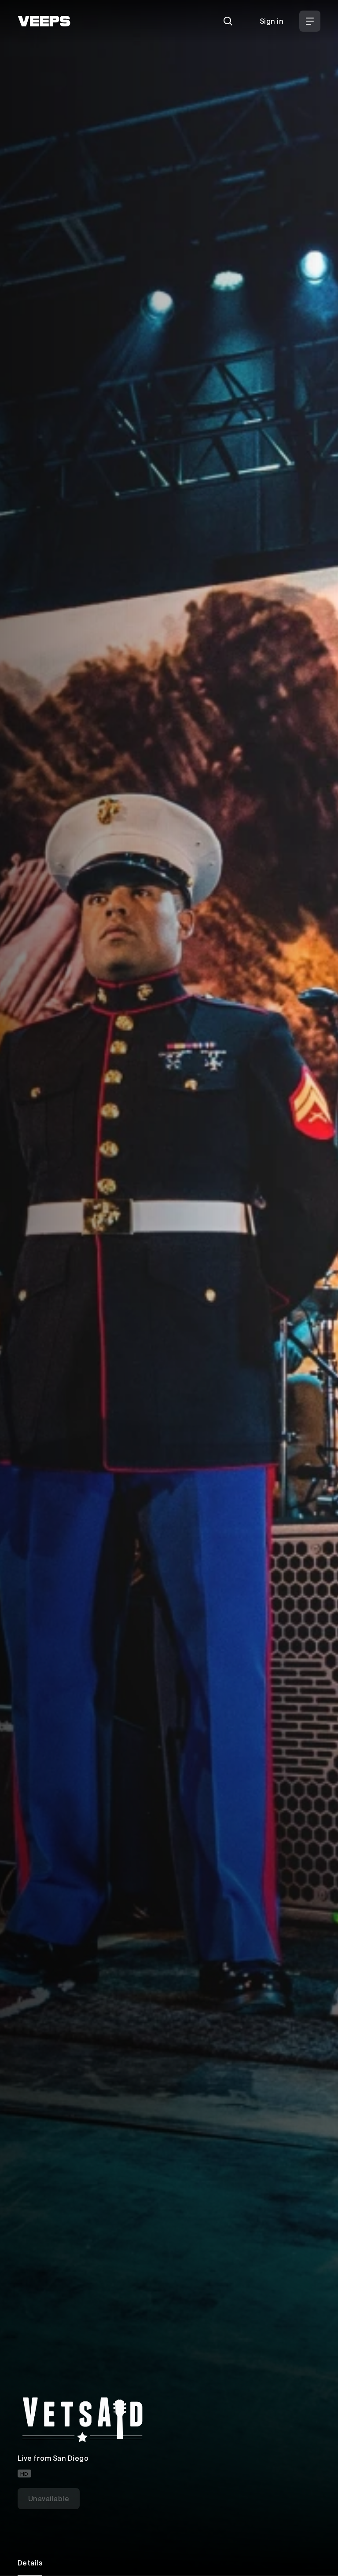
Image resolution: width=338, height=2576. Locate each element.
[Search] (228, 21)
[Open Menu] (310, 21)
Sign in (272, 21)
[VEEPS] (44, 21)
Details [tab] (30, 2563)
